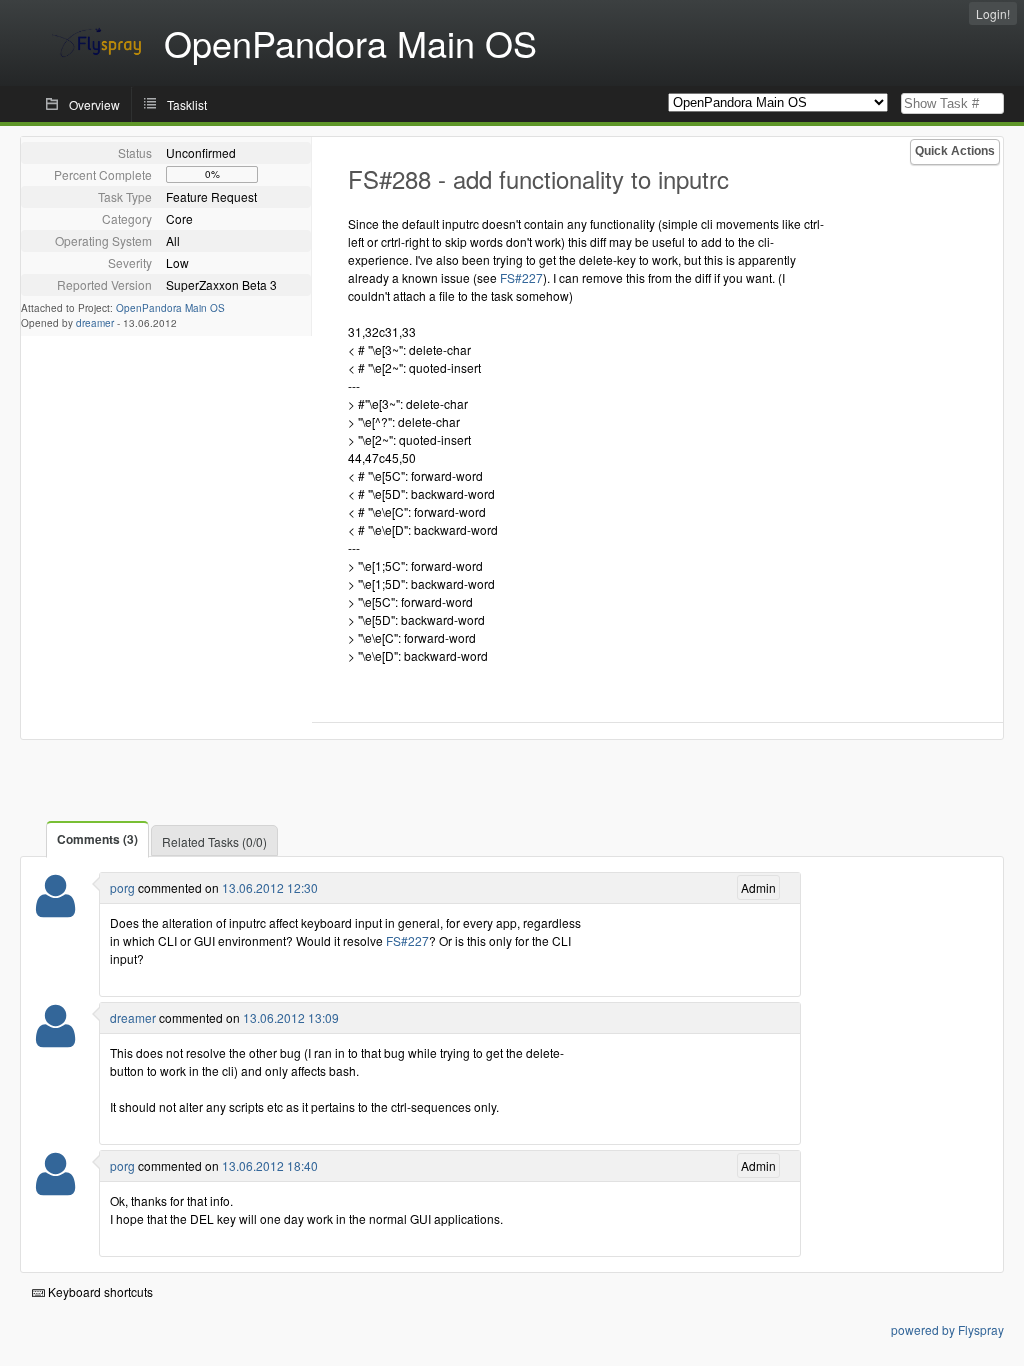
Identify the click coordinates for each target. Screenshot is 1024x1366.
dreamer (95, 323)
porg (122, 887)
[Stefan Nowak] (55, 908)
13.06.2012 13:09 (291, 1017)
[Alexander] (55, 1038)
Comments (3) (97, 839)
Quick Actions (955, 151)
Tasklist (187, 104)
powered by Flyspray (947, 1329)
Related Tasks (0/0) (214, 841)
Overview (94, 104)
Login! (993, 13)
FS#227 (521, 277)
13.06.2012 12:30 (270, 887)
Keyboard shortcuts (99, 1291)
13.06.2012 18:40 (270, 1165)
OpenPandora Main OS (170, 308)
